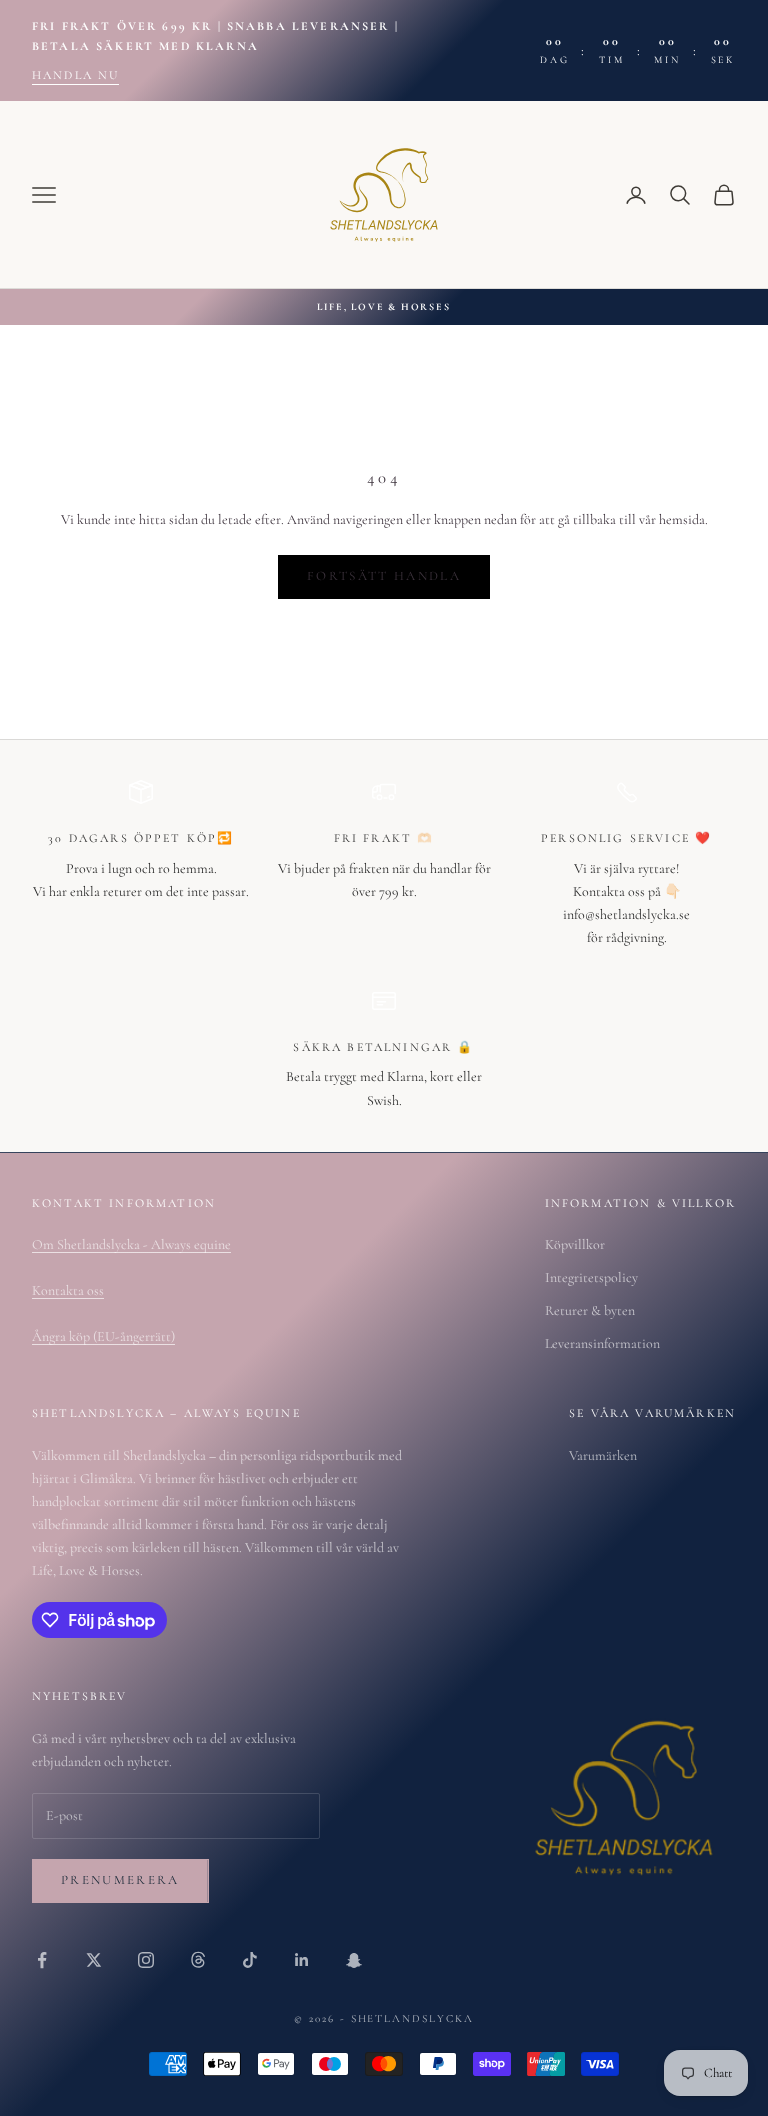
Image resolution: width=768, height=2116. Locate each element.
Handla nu (75, 75)
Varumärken (603, 1455)
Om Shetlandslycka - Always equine (131, 1244)
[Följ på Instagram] (146, 1960)
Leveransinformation (602, 1343)
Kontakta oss (68, 1290)
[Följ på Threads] (198, 1960)
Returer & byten (590, 1310)
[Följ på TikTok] (250, 1960)
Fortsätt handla (384, 576)
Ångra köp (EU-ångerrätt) (103, 1336)
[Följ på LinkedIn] (302, 1960)
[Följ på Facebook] (42, 1960)
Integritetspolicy (591, 1277)
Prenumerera (120, 1880)
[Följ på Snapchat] (354, 1960)
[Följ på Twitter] (94, 1960)
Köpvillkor (575, 1244)
